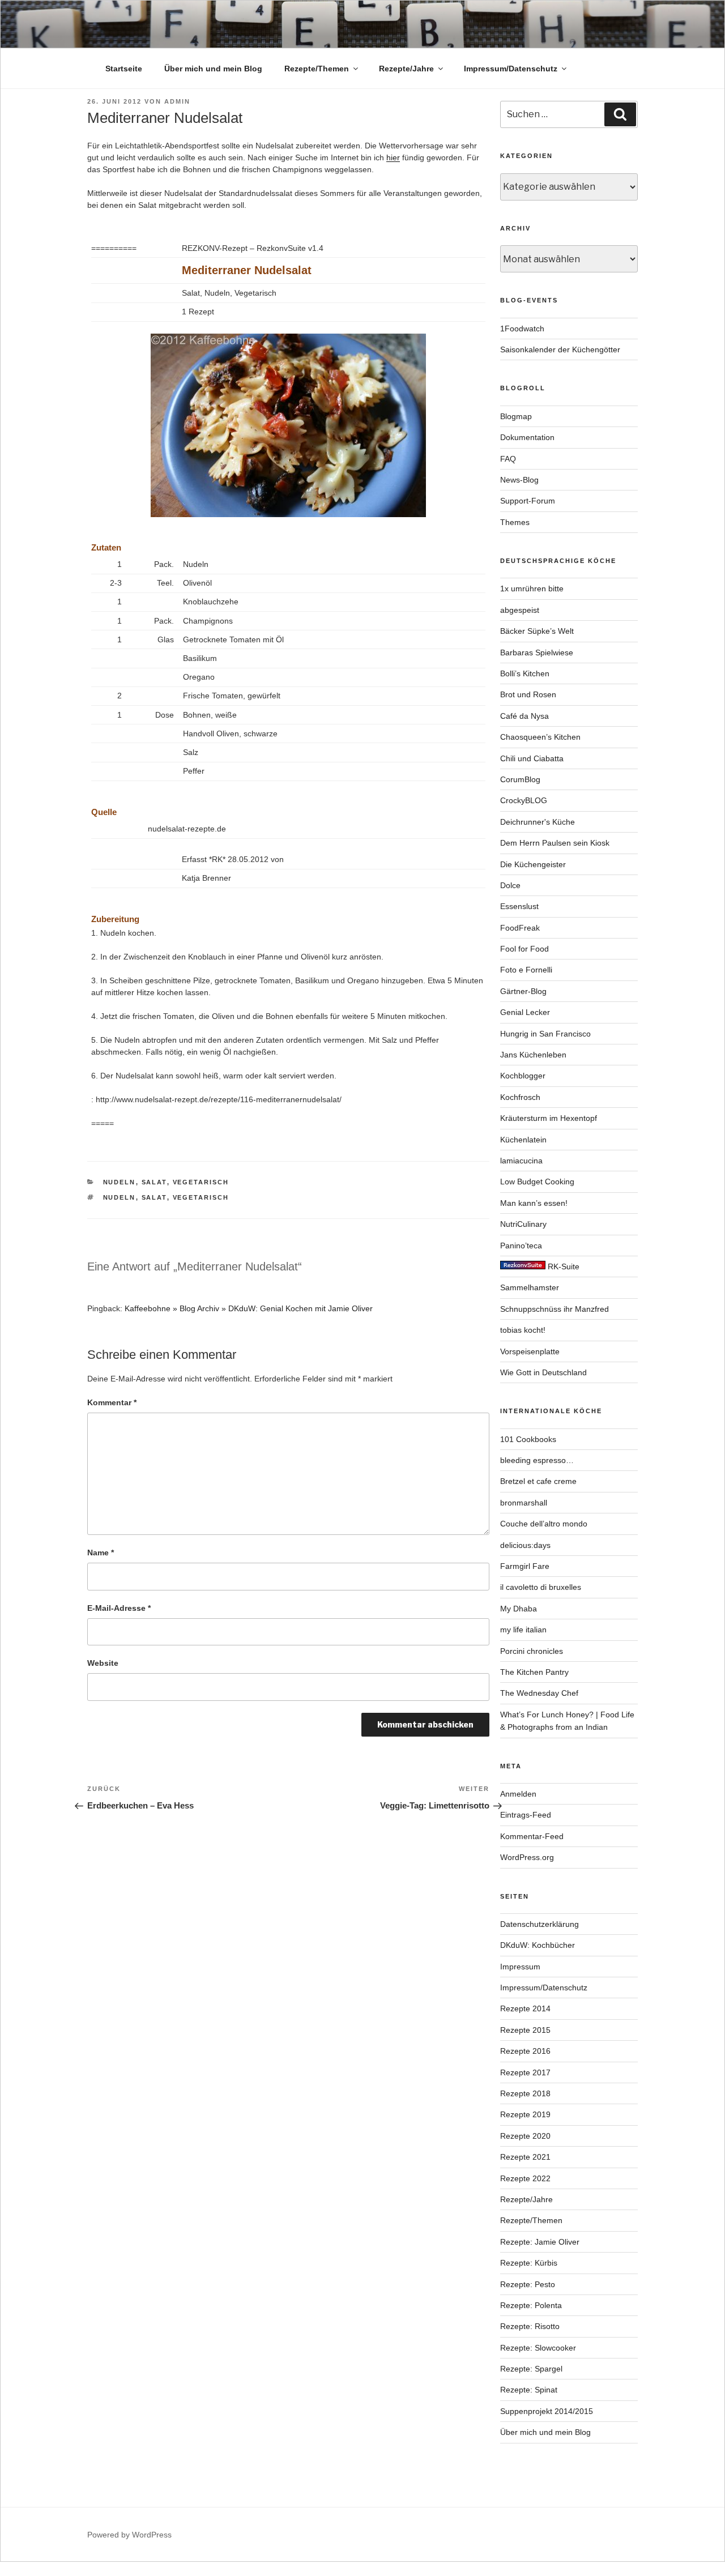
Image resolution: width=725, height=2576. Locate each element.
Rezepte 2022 (525, 2178)
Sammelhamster (530, 1287)
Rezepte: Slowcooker (538, 2348)
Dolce (510, 885)
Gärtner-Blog (523, 991)
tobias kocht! (523, 1330)
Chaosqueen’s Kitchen (540, 737)
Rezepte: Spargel (531, 2369)
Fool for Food (524, 949)
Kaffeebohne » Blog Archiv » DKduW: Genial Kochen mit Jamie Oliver (249, 1308)
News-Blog (519, 480)
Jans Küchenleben (533, 1055)
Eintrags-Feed (526, 1815)
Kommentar (112, 1402)
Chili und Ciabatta (532, 758)
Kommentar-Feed (532, 1836)
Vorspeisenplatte (530, 1351)
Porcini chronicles (532, 1651)
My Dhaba (519, 1609)
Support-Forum (528, 501)
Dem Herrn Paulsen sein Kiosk (555, 843)
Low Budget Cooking (537, 1182)
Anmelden (518, 1794)
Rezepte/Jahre (406, 69)
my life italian (523, 1630)
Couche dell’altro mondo (544, 1524)
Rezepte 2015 (525, 2030)
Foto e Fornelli (526, 970)
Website (103, 1663)
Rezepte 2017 (525, 2072)
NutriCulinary (523, 1224)
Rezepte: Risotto (530, 2326)
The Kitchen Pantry (534, 1672)
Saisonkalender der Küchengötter (560, 349)
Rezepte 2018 (525, 2093)
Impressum (520, 1967)
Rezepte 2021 (525, 2157)
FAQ (508, 459)
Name (101, 1553)
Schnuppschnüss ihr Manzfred (555, 1309)
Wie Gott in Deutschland (543, 1372)
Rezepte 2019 (525, 2114)
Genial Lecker (525, 1012)
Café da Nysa (524, 716)
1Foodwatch (522, 329)
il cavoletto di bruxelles (541, 1587)
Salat (154, 1182)
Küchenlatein (523, 1140)
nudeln (120, 1182)
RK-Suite (562, 1266)
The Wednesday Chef (539, 1693)
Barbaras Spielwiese (537, 652)
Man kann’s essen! (534, 1203)
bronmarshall (524, 1503)
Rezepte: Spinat (529, 2390)
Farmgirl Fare (525, 1566)
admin (177, 101)
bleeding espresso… (537, 1460)
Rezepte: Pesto (528, 2284)
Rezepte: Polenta (531, 2305)
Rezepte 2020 (525, 2136)
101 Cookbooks (528, 1439)
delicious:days (525, 1545)
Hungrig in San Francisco (545, 1034)
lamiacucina (521, 1161)
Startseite (124, 69)
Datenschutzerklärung (540, 1924)
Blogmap (516, 416)
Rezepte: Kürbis (529, 2263)
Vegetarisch (201, 1182)
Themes (515, 522)
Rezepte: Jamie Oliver (540, 2242)
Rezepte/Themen (317, 69)
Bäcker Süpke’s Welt (537, 631)
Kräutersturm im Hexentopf (549, 1118)
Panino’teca (521, 1246)
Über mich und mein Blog (213, 69)
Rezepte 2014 (525, 2008)
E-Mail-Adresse (119, 1608)
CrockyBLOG (524, 800)
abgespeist (520, 610)
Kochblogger (523, 1076)
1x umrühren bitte (532, 588)
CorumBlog (520, 779)
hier (393, 157)
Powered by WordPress (129, 2535)
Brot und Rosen (528, 694)
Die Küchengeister (533, 864)
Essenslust (519, 906)
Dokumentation (527, 437)
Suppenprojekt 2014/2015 (547, 2411)
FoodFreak (520, 928)
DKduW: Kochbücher (538, 1945)
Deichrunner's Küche (538, 822)
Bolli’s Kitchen (525, 673)
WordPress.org (527, 1857)
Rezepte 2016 (525, 2051)
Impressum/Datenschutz (511, 69)
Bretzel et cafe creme (538, 1481)
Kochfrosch (520, 1097)
